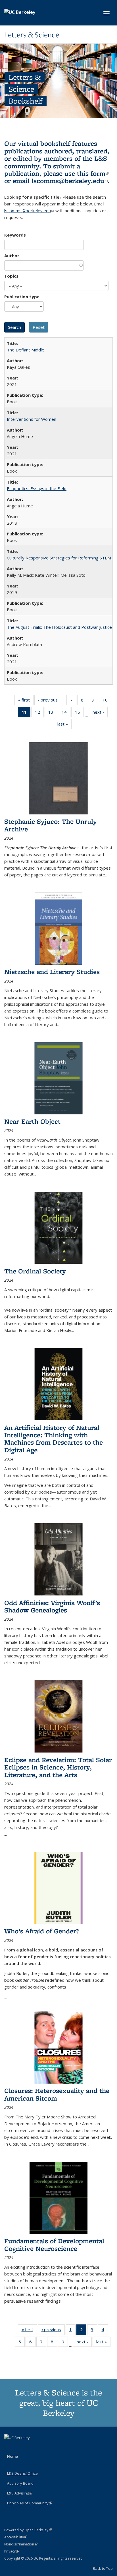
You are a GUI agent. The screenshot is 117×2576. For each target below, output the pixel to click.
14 (66, 713)
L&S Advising (20, 2493)
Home (12, 2456)
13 (53, 713)
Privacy (12, 2551)
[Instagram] (32, 2447)
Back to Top (103, 2568)
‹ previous (50, 701)
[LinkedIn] (20, 2447)
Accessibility (16, 2537)
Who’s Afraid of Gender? (41, 1931)
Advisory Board (20, 2483)
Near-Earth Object (32, 1121)
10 (107, 701)
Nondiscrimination (21, 2544)
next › (100, 713)
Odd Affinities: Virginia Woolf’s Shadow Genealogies (52, 1606)
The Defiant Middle (26, 350)
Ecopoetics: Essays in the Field (37, 488)
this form (93, 173)
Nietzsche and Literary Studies (52, 972)
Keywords (15, 235)
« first (26, 701)
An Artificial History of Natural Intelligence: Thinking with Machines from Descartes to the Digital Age (54, 1439)
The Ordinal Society (35, 1271)
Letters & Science (32, 35)
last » (64, 725)
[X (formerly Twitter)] (9, 2447)
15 (79, 713)
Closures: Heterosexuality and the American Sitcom (57, 2094)
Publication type (22, 297)
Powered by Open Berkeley (28, 2530)
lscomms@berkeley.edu (70, 181)
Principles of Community (30, 2503)
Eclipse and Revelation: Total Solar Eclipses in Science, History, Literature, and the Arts (58, 1767)
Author (12, 256)
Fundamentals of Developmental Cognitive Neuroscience (54, 2244)
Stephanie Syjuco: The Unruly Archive (51, 825)
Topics (11, 276)
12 (39, 713)
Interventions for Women (32, 419)
